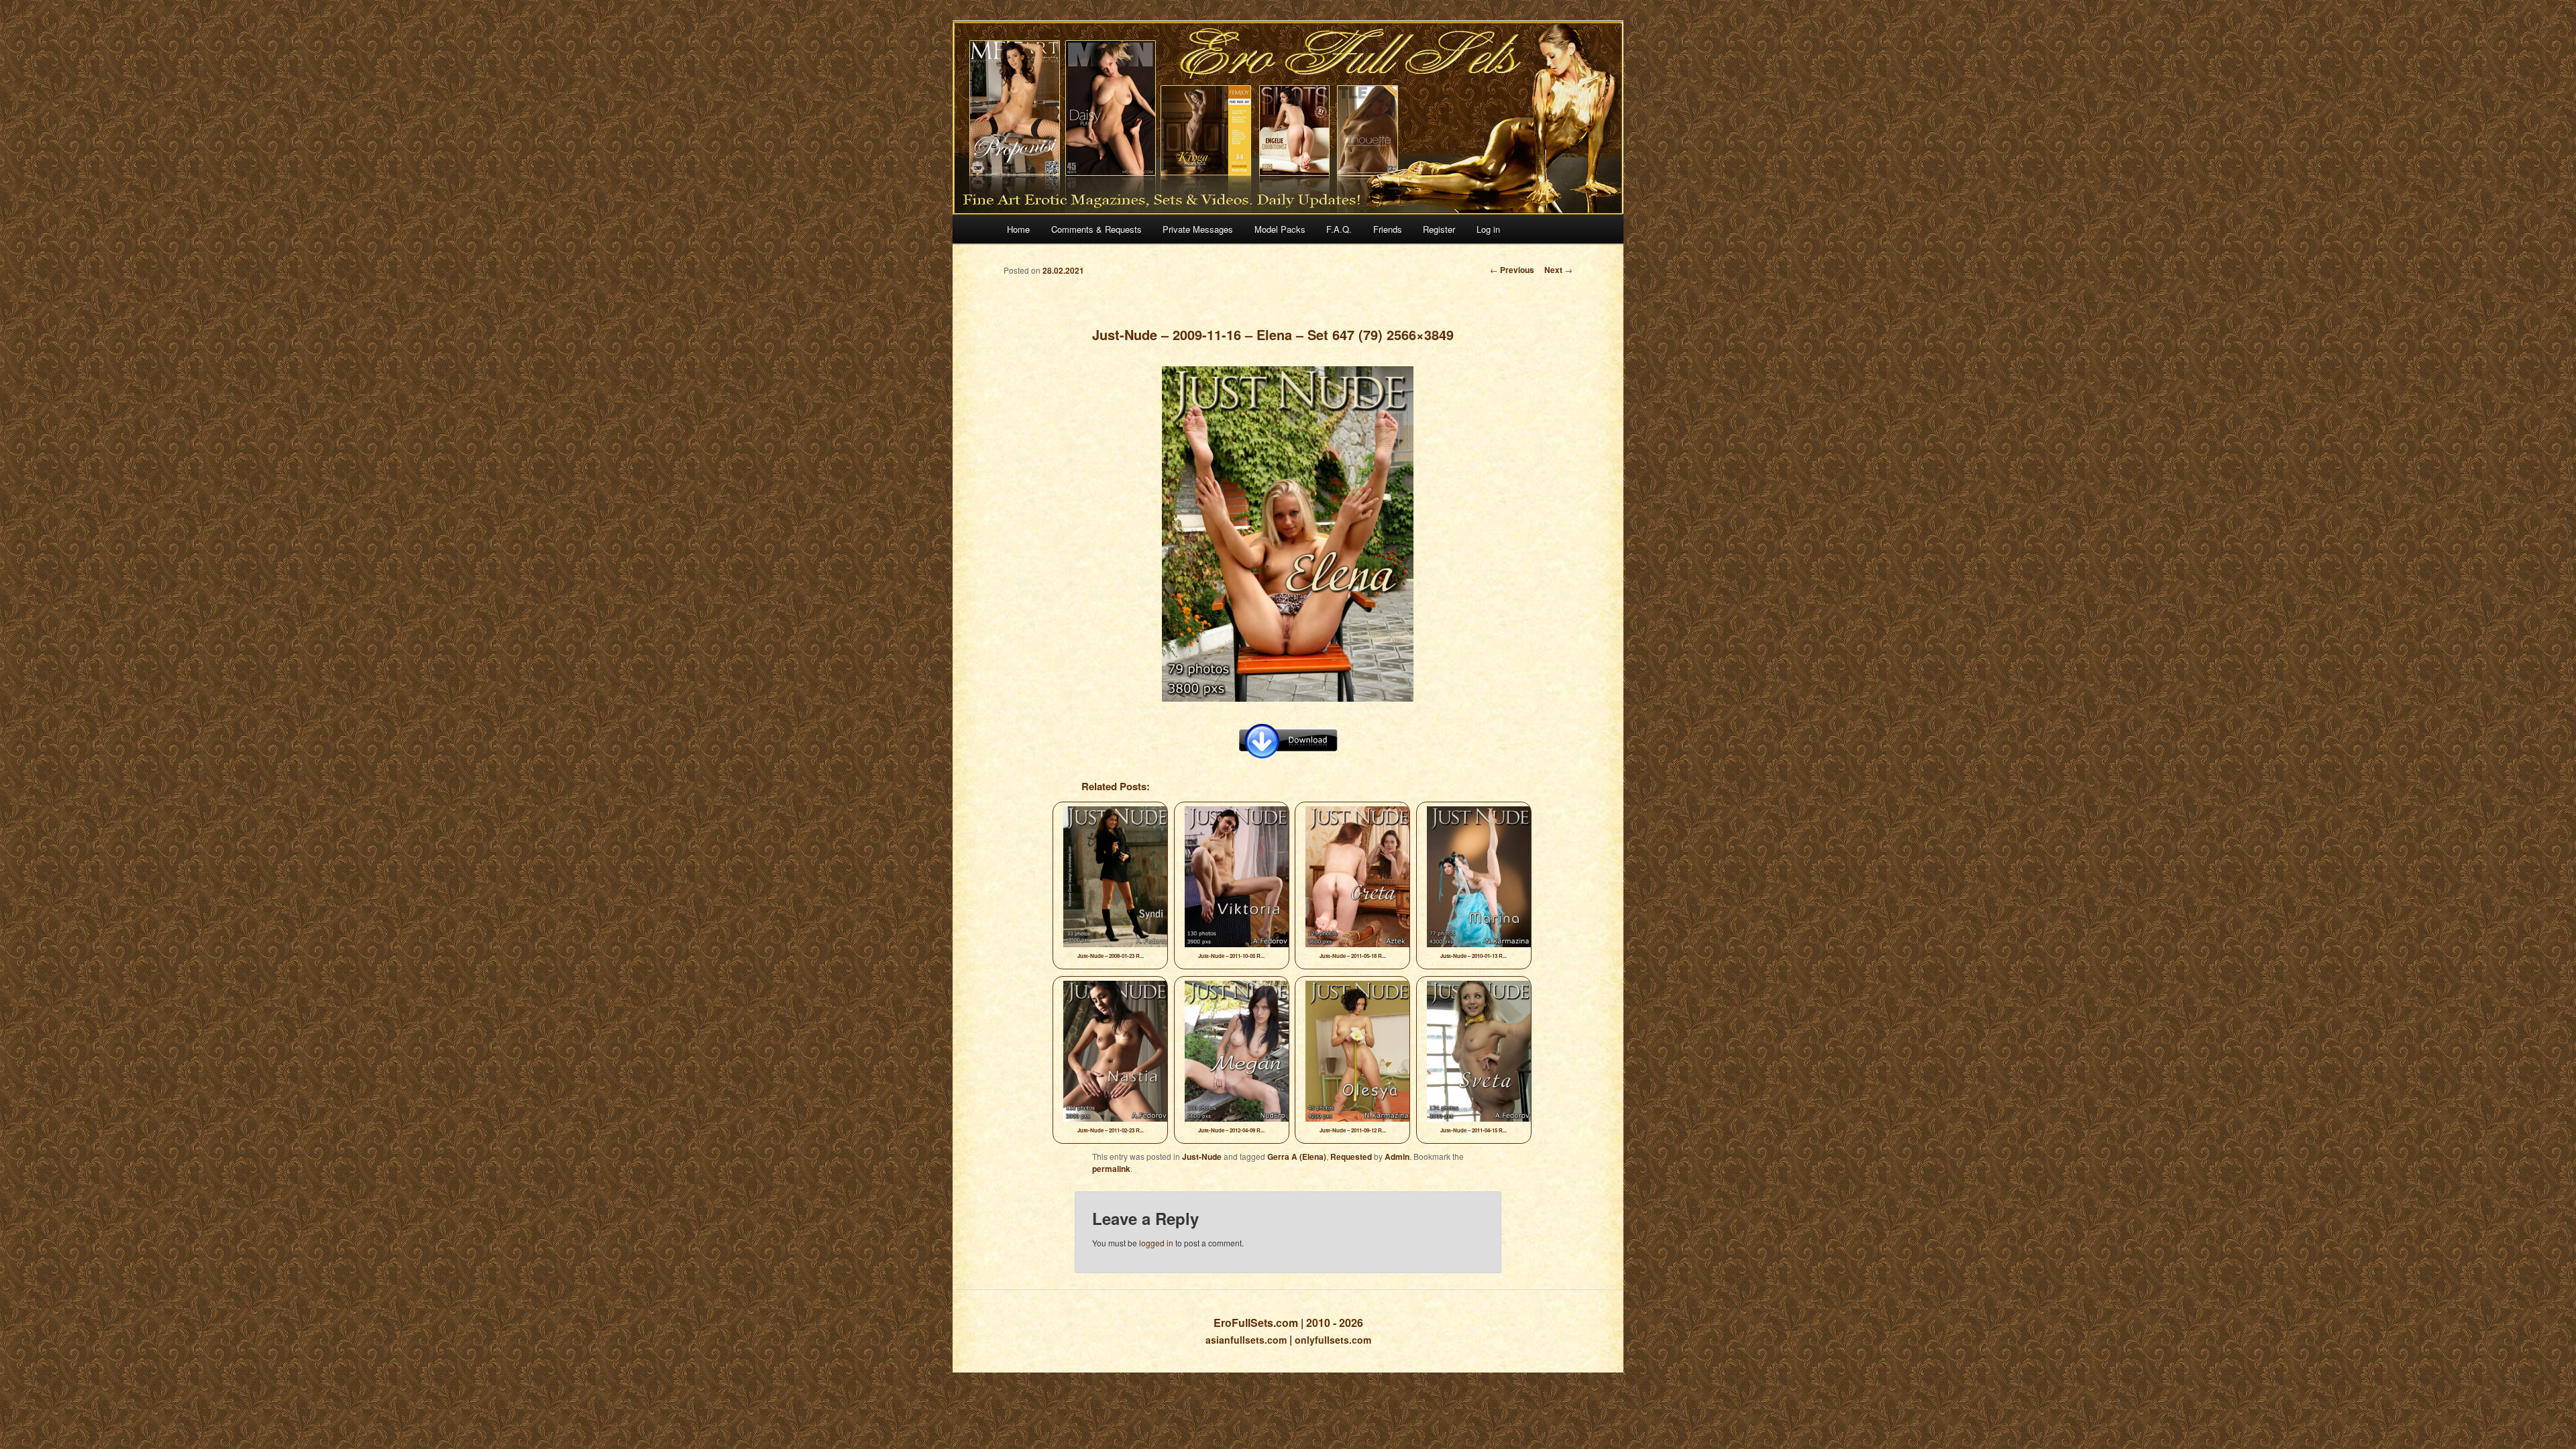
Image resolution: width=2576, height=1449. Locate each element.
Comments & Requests (1096, 229)
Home (1018, 229)
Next (1558, 270)
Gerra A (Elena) (1297, 1157)
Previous (1512, 270)
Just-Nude (1202, 1157)
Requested (1351, 1157)
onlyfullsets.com (1333, 1340)
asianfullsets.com (1246, 1340)
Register (1439, 229)
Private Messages (1198, 229)
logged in (1156, 1243)
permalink (1111, 1169)
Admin (1397, 1157)
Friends (1388, 229)
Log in (1488, 229)
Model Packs (1280, 229)
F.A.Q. (1339, 229)
